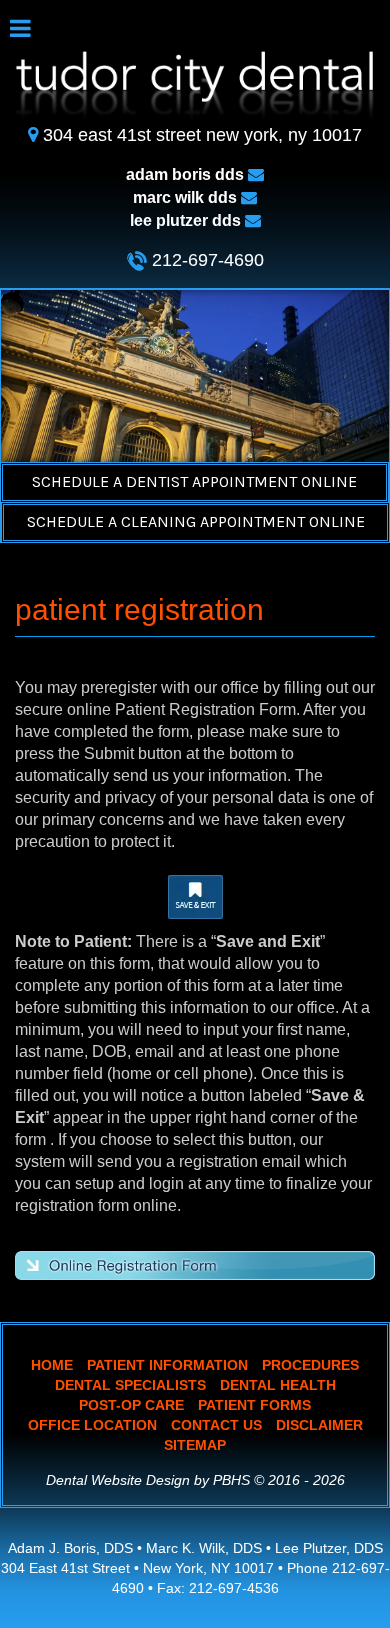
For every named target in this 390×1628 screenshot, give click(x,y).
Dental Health (278, 1385)
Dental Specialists (130, 1385)
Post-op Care (131, 1405)
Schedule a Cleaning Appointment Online (196, 521)
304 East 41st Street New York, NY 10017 (202, 135)
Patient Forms (254, 1405)
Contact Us (216, 1425)
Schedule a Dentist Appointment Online (194, 481)
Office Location (92, 1425)
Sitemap (195, 1445)
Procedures (310, 1365)
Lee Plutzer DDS (187, 220)
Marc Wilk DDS (187, 197)
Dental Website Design (118, 1480)
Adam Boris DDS (187, 174)
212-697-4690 (205, 260)
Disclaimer (319, 1425)
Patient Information (167, 1365)
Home (52, 1365)
